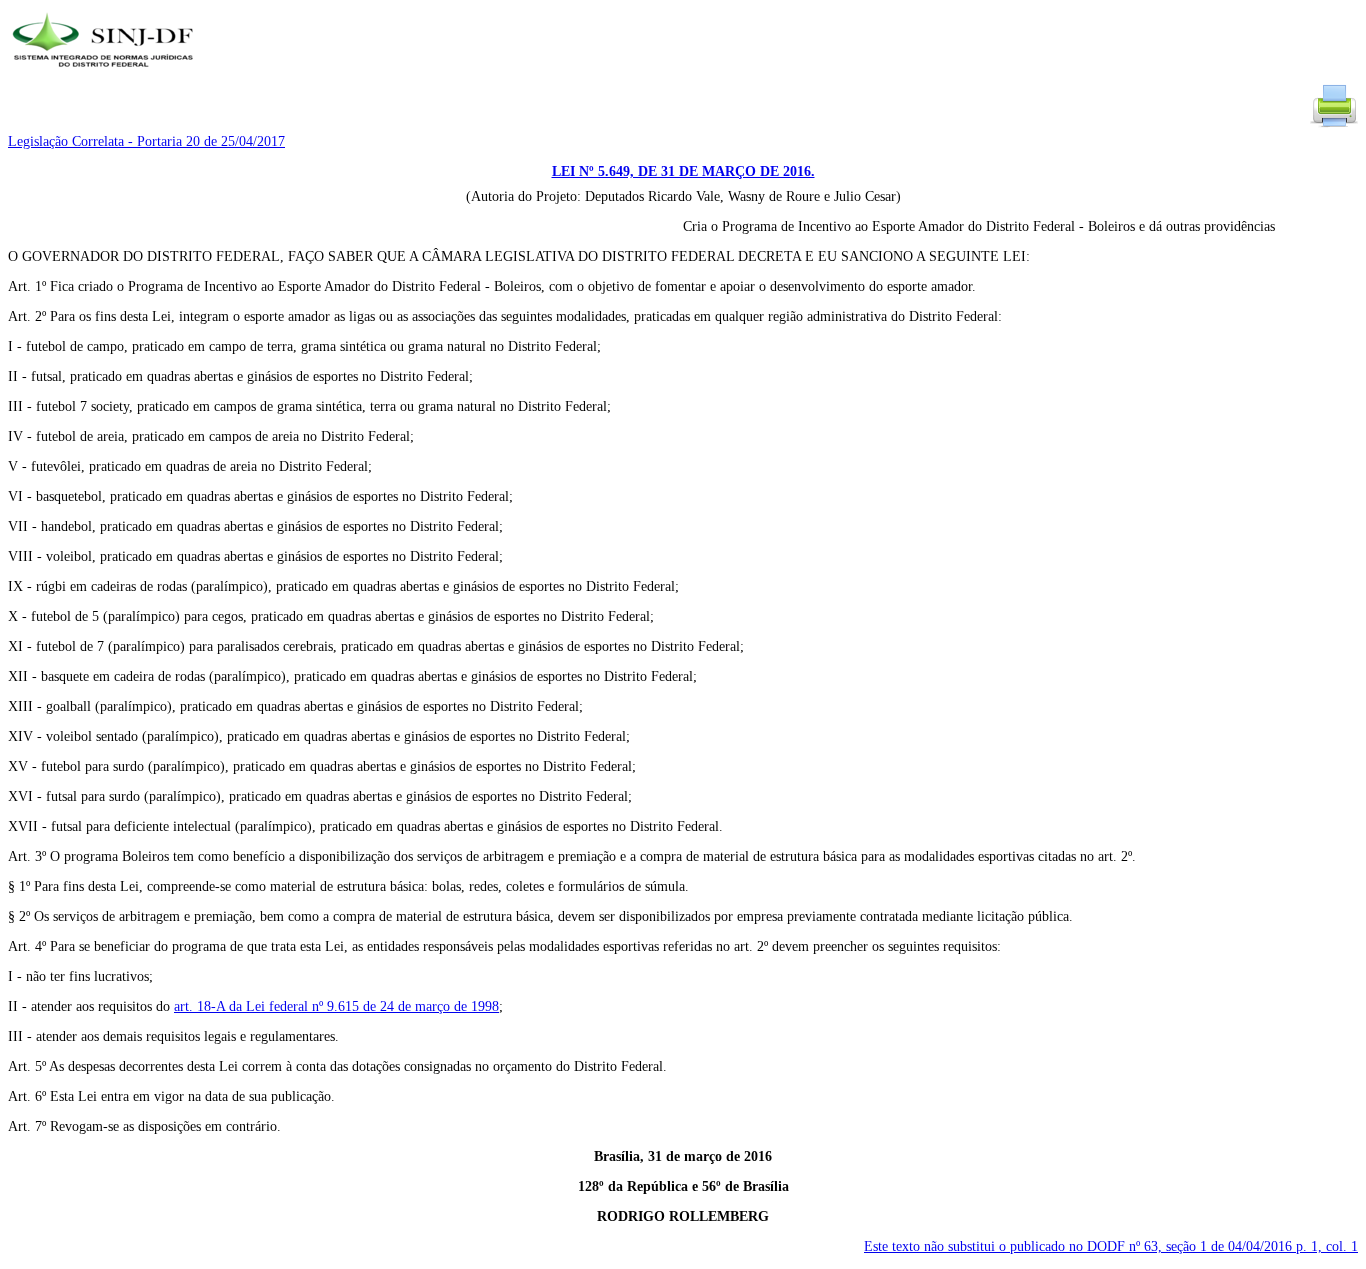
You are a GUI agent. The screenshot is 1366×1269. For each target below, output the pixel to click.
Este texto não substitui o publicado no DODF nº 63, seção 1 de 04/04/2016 (1111, 1246)
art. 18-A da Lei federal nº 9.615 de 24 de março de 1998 (336, 1006)
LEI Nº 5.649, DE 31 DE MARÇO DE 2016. (683, 171)
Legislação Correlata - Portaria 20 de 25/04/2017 (146, 141)
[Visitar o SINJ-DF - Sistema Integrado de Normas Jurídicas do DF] (105, 73)
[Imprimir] (1334, 125)
